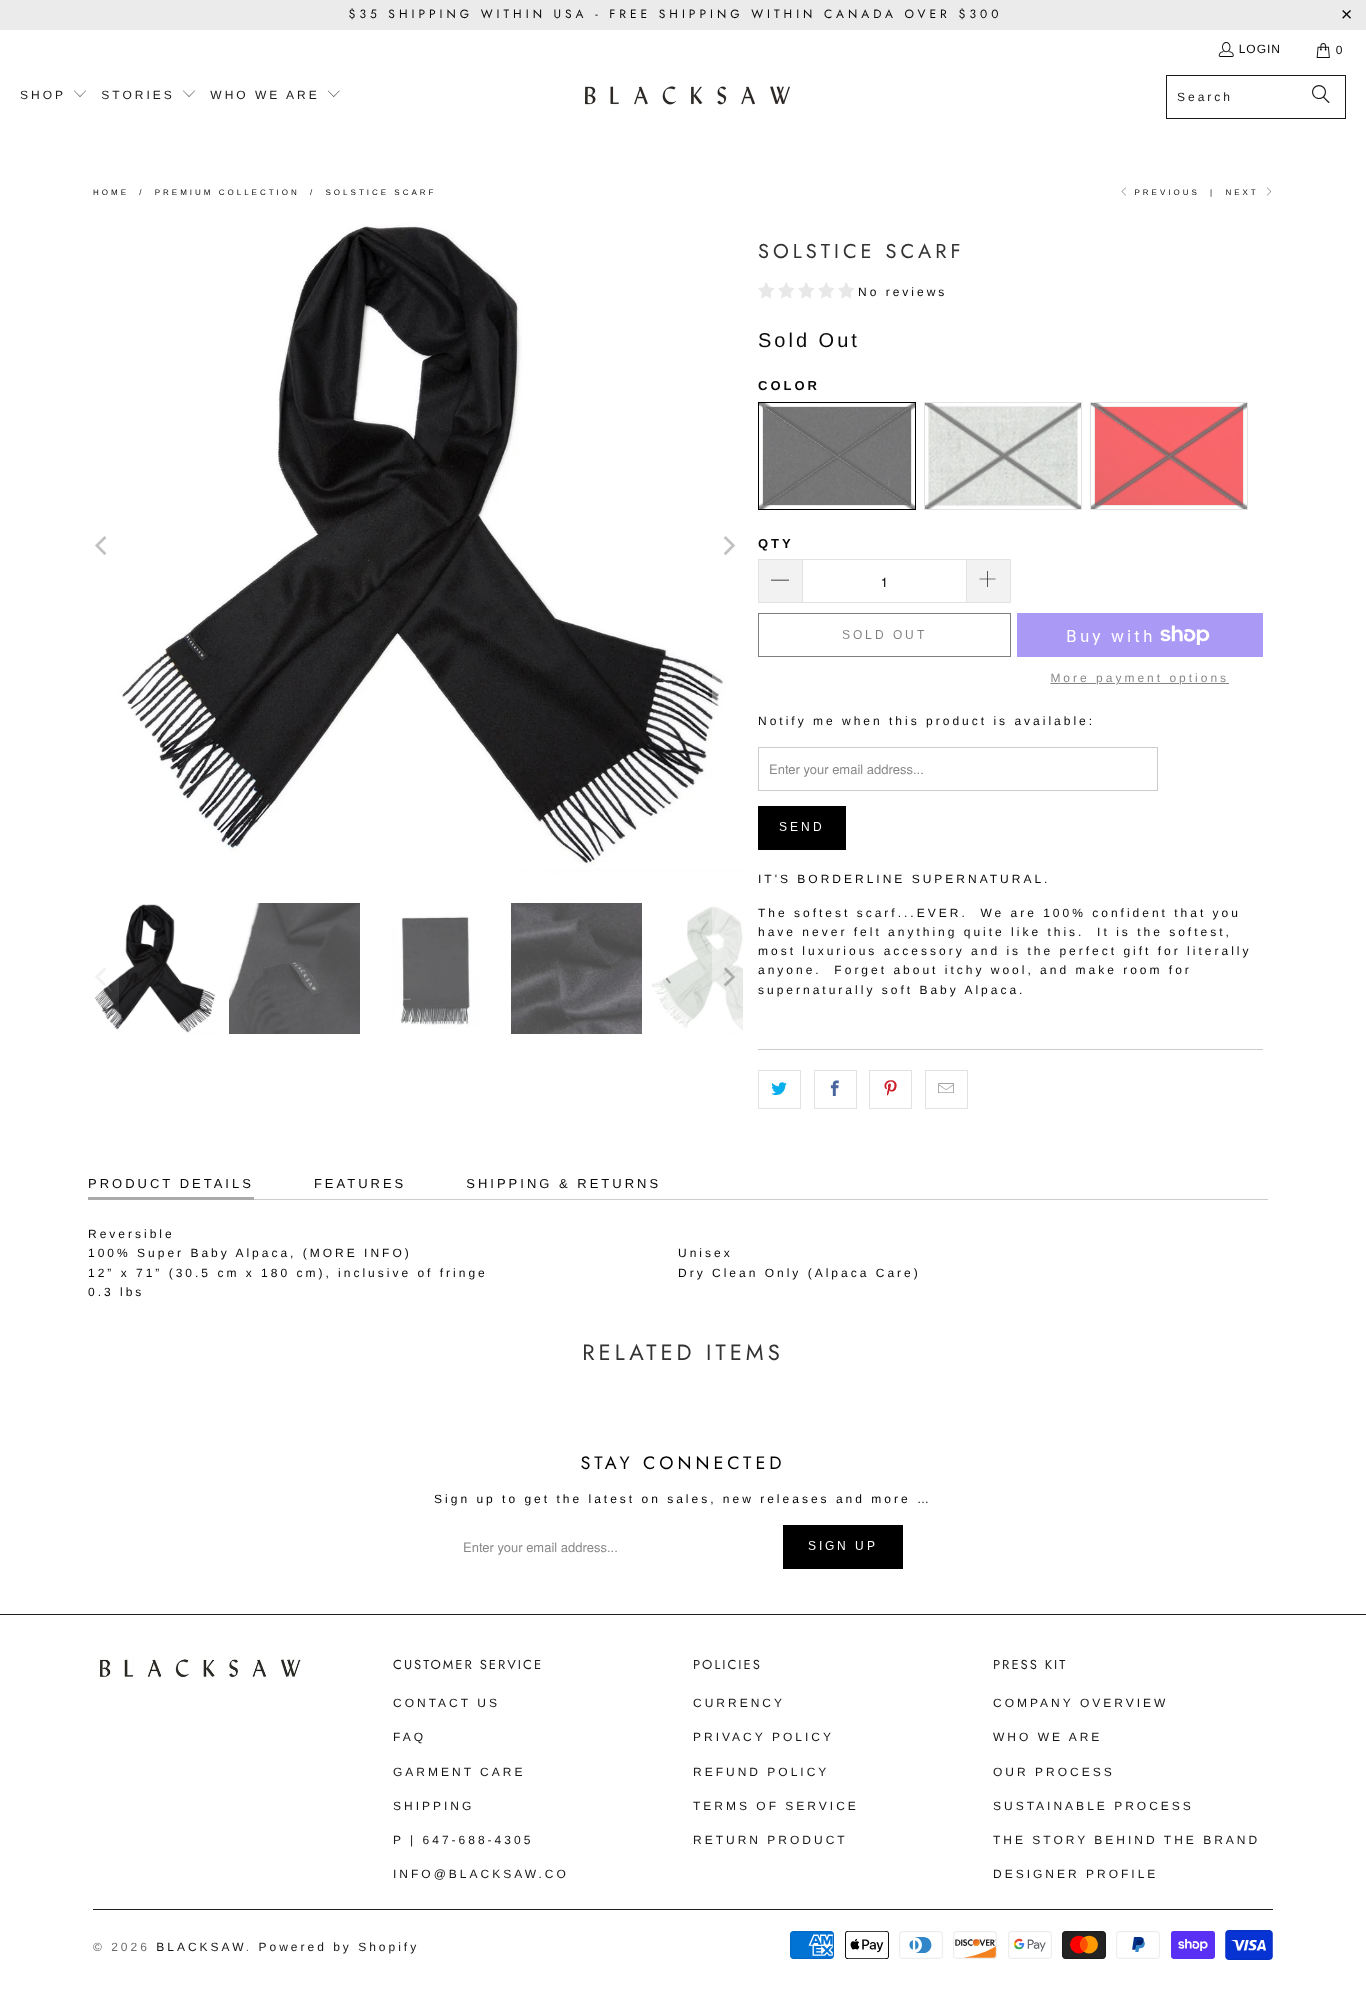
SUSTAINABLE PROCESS (1093, 1806)
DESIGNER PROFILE (1075, 1874)
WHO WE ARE (1047, 1737)
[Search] (1321, 97)
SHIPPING (433, 1806)
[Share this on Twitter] (779, 1089)
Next (1244, 192)
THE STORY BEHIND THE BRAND (1126, 1840)
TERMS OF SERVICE (776, 1806)
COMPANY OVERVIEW (1080, 1703)
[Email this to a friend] (946, 1089)
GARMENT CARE (459, 1772)
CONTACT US (446, 1703)
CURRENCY (739, 1703)
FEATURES (360, 1183)
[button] (54, 96)
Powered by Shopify (338, 1947)
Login (1260, 49)
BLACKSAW (201, 1947)
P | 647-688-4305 (463, 1840)
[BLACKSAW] (687, 96)
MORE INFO (357, 1253)
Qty (776, 543)
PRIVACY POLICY (763, 1737)
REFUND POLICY (761, 1772)
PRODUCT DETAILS (171, 1183)
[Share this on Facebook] (835, 1089)
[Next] (728, 545)
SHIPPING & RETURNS (563, 1183)
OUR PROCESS (1054, 1772)
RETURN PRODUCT (770, 1840)
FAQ (409, 1737)
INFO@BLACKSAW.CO (481, 1874)
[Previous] (103, 545)
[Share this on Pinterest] (890, 1089)
